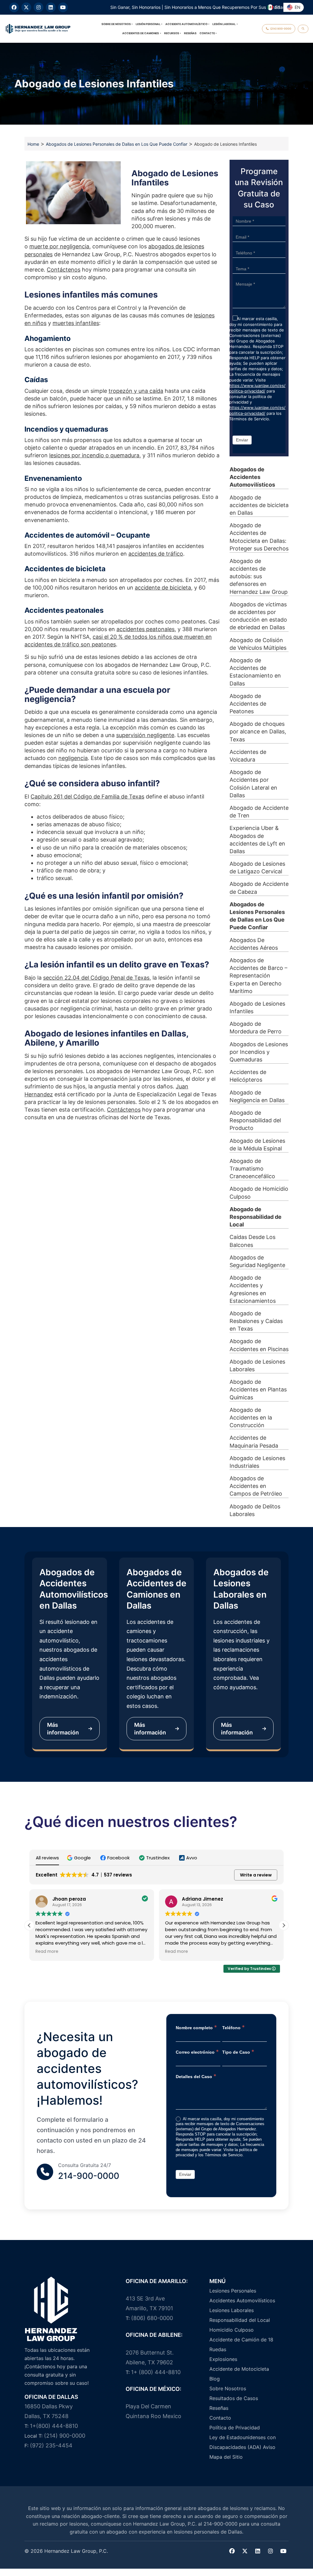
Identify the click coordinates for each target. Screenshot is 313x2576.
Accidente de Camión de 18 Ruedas (241, 2344)
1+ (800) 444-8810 (156, 2372)
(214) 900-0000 (65, 2436)
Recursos (172, 33)
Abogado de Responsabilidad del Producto (255, 1120)
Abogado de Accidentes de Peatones (248, 704)
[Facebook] (14, 7)
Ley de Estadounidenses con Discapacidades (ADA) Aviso (243, 2442)
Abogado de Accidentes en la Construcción (251, 1418)
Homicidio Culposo (232, 2330)
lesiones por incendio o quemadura (94, 455)
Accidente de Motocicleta (239, 2369)
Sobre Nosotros (228, 2388)
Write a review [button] (256, 1875)
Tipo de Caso (238, 2052)
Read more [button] (47, 1952)
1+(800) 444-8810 (54, 2426)
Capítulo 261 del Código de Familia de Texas (87, 797)
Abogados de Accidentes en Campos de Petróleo (256, 1486)
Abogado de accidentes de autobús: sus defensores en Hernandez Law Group (259, 576)
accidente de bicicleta (163, 588)
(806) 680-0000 (152, 2318)
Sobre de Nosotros (116, 24)
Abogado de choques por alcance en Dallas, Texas (258, 731)
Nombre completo (196, 2027)
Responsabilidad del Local (240, 2320)
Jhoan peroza (69, 1899)
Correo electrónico (197, 2052)
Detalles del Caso (196, 2076)
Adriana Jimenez (203, 1899)
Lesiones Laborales (232, 2310)
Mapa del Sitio (226, 2457)
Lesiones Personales (233, 2291)
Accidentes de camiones (141, 33)
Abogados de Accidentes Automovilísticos (252, 477)
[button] (80, 1858)
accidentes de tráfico (156, 554)
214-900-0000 (89, 2176)
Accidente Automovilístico (186, 24)
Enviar (242, 440)
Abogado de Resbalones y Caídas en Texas (256, 1321)
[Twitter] (245, 2551)
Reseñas (190, 33)
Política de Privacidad (235, 2428)
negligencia (73, 758)
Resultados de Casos (234, 2398)
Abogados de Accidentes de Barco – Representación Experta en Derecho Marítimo (258, 976)
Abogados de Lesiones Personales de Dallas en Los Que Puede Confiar (117, 144)
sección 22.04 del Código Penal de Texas (96, 978)
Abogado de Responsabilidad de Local (256, 1217)
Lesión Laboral (224, 24)
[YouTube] (63, 7)
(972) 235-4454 (51, 2445)
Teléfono (234, 2027)
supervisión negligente (145, 735)
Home (33, 144)
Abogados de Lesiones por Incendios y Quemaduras (259, 1052)
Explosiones (223, 2359)
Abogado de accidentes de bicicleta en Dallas (259, 505)
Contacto (220, 2418)
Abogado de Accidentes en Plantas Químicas (258, 1389)
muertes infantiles (76, 323)
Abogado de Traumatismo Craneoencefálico (252, 1169)
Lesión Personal (148, 24)
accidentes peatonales (145, 629)
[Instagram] (39, 7)
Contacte (207, 33)
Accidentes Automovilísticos (242, 2300)
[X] (26, 7)
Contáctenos (64, 270)
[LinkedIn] (51, 7)
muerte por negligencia (59, 246)
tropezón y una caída (136, 391)
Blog (215, 2379)
